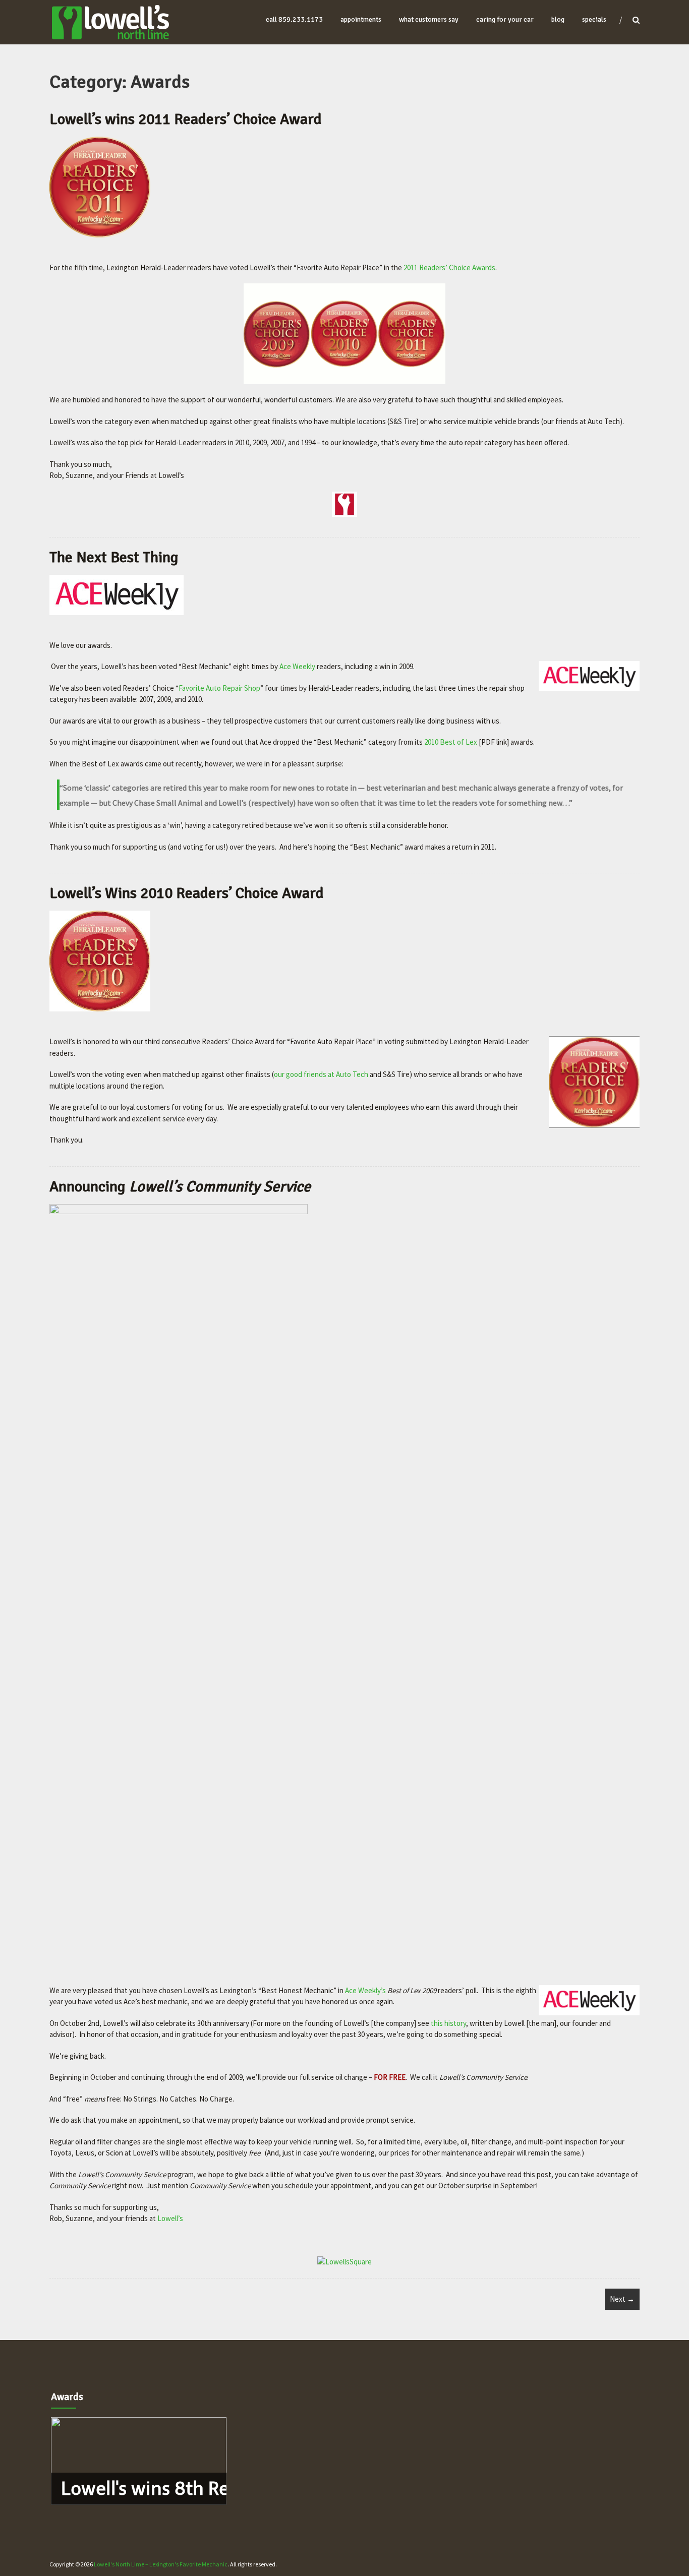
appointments (361, 19)
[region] (139, 2461)
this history (448, 2023)
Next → (622, 2299)
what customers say (429, 19)
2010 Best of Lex (451, 742)
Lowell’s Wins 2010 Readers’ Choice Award (187, 893)
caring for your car (505, 19)
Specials (594, 19)
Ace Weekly (297, 666)
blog (558, 19)
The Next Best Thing (114, 557)
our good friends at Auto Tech (321, 1074)
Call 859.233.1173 (294, 19)
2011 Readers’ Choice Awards (449, 267)
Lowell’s (170, 2218)
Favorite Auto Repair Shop (219, 688)
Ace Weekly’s (365, 1990)
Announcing (180, 1187)
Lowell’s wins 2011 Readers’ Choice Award (186, 119)
